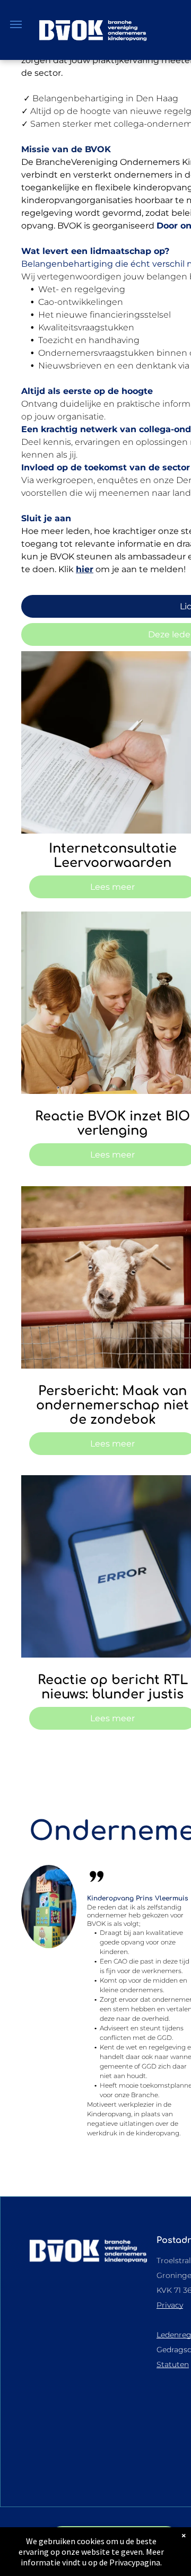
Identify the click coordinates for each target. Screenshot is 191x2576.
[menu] (16, 24)
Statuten (173, 2364)
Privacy (170, 2305)
